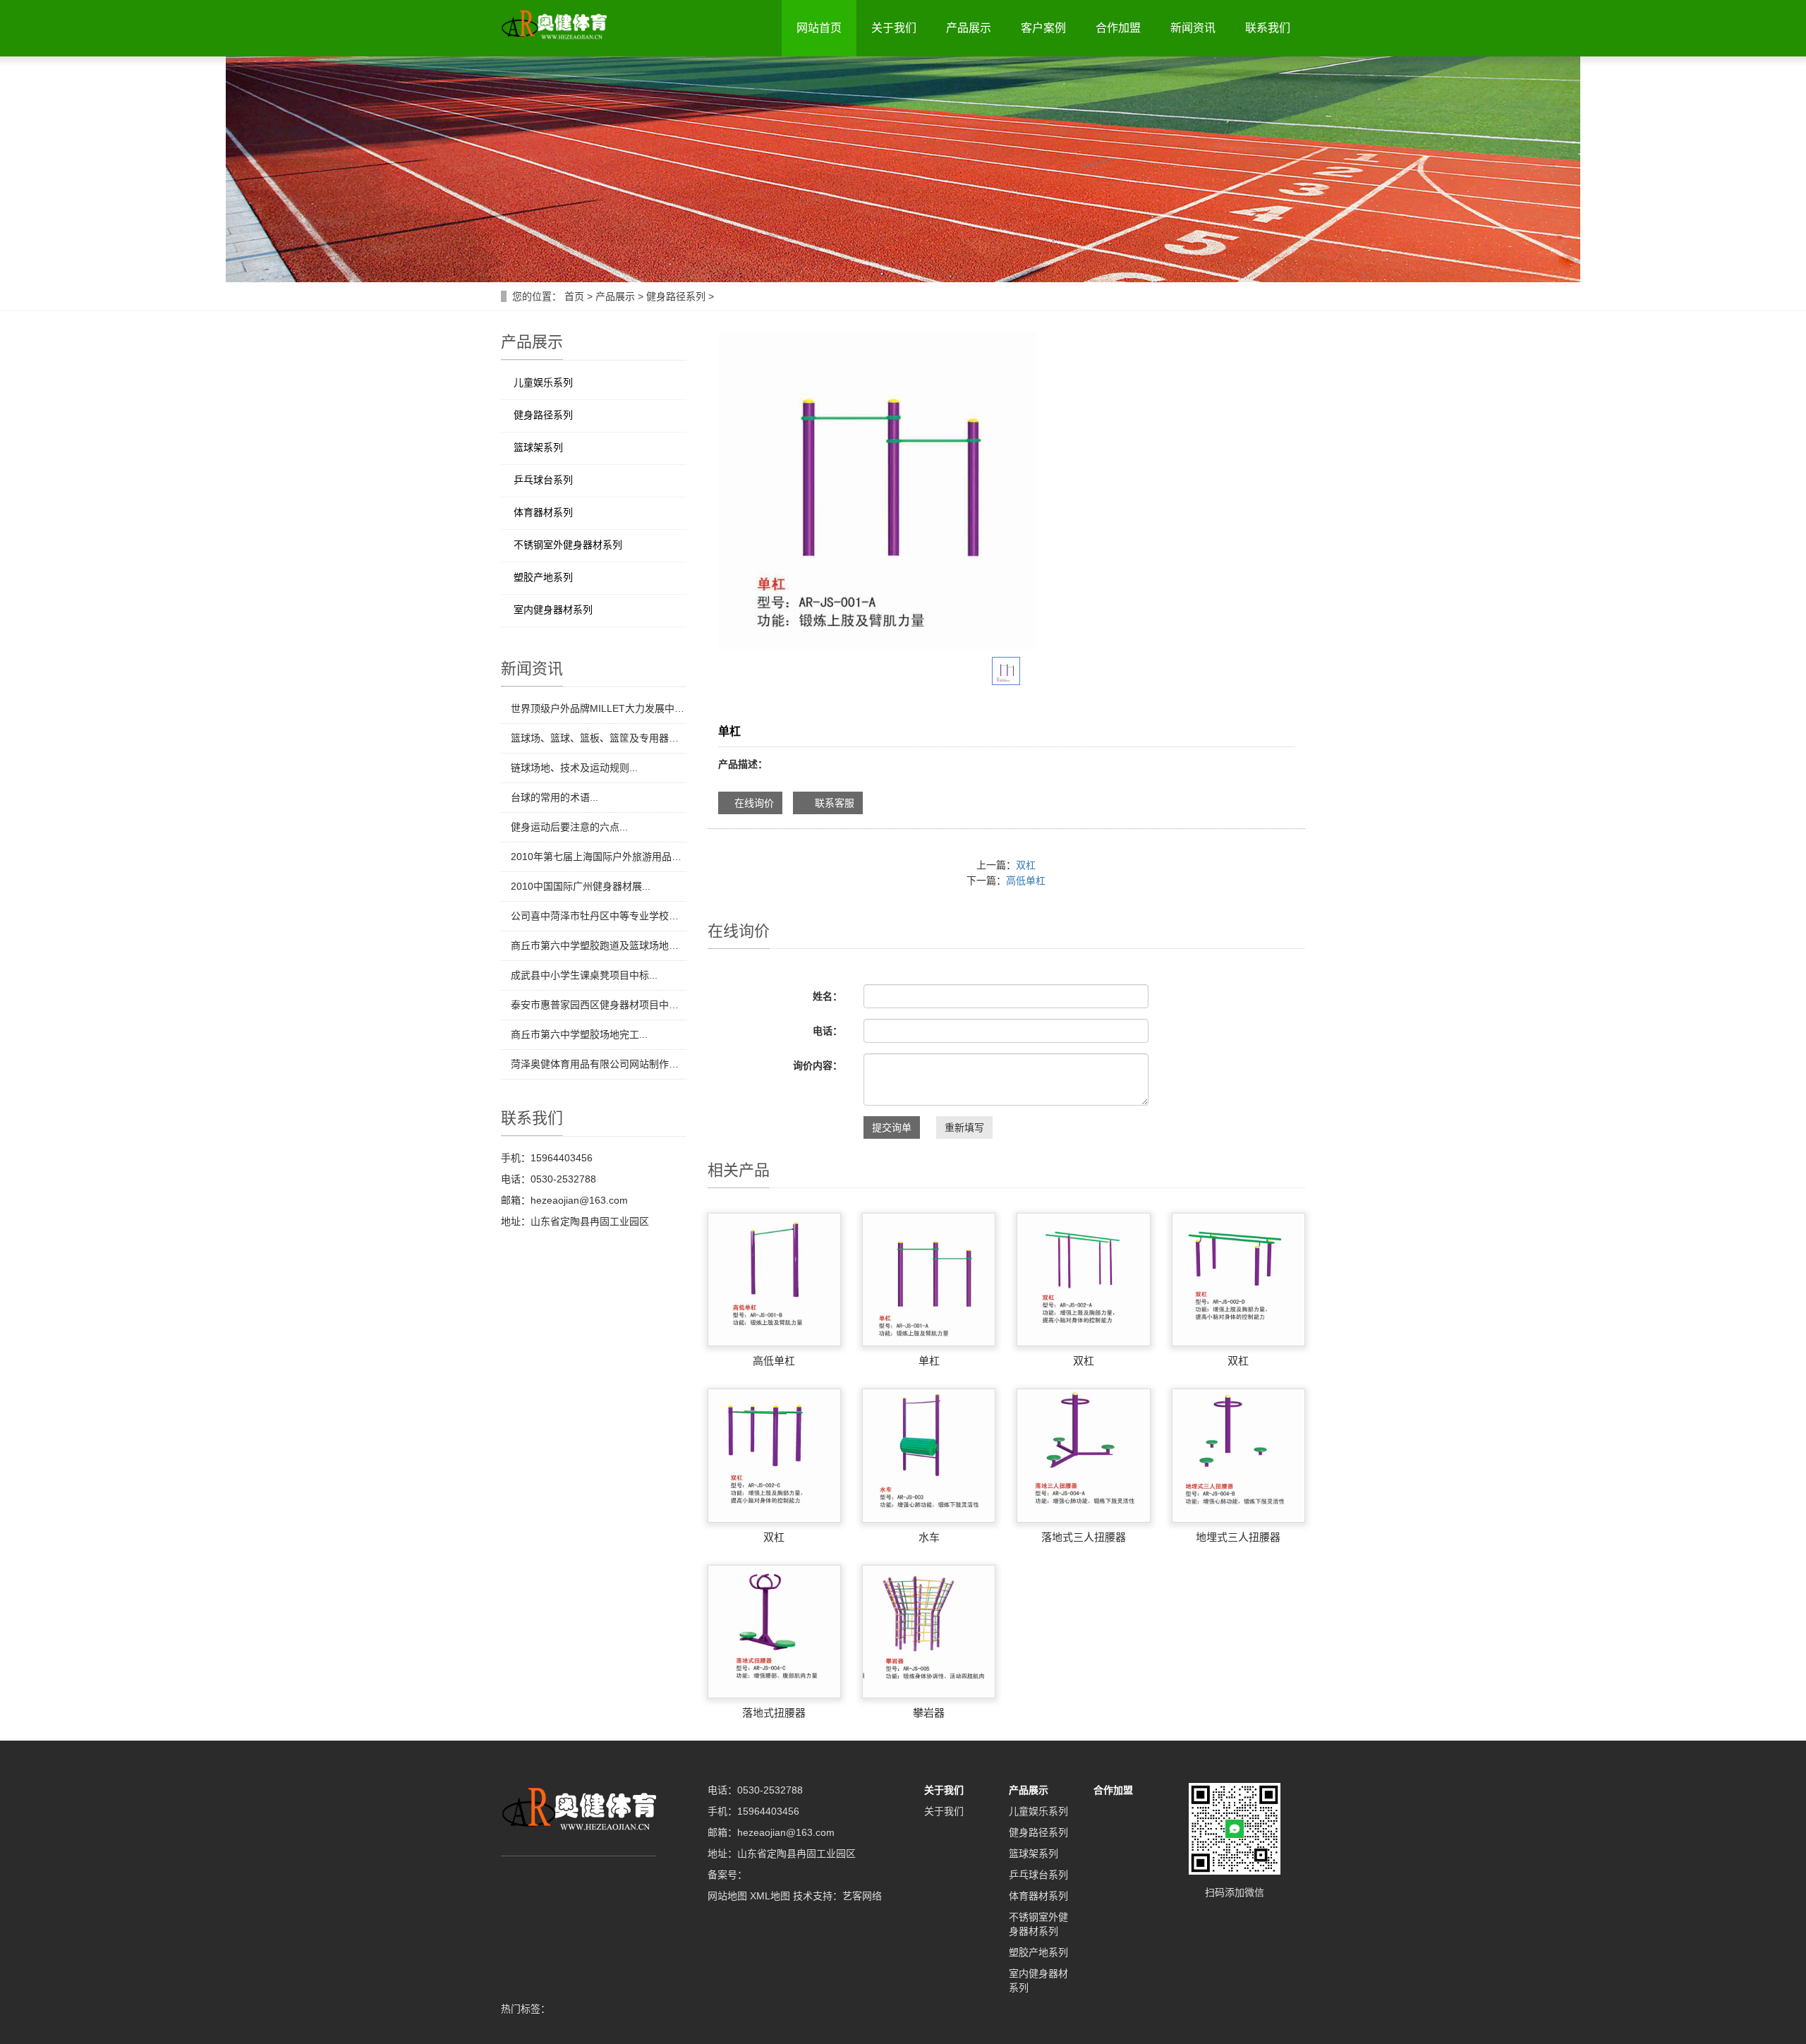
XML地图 (770, 1896)
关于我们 (894, 28)
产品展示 (969, 28)
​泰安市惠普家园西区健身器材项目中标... (599, 1005)
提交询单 (892, 1127)
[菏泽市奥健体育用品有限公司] (554, 24)
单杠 (929, 1361)
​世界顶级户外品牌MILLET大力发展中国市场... (599, 708)
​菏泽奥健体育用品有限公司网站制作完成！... (599, 1064)
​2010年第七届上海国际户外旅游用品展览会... (599, 857)
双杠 (1026, 865)
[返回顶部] (1774, 270)
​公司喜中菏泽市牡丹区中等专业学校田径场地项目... (599, 916)
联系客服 (832, 803)
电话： (828, 1031)
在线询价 (754, 803)
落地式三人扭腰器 (1084, 1537)
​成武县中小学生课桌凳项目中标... (584, 975)
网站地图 (727, 1896)
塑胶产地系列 (543, 577)
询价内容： (818, 1065)
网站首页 (819, 28)
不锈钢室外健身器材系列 (568, 545)
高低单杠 (1026, 881)
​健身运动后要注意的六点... (569, 827)
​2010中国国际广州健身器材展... (581, 886)
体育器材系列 (543, 512)
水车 (929, 1537)
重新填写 (964, 1127)
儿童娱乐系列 (543, 382)
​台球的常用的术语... (554, 797)
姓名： (828, 996)
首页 (574, 296)
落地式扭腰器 (774, 1713)
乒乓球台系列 (543, 480)
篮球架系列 (538, 447)
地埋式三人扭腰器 (1238, 1537)
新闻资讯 (1193, 28)
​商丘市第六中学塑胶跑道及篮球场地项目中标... (599, 945)
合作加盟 (1118, 28)
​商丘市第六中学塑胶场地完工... (579, 1034)
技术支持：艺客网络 (837, 1896)
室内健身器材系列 (553, 610)
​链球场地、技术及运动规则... (574, 768)
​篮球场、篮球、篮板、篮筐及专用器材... (599, 738)
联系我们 (1268, 28)
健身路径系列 (676, 296)
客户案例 (1043, 28)
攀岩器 (929, 1713)
